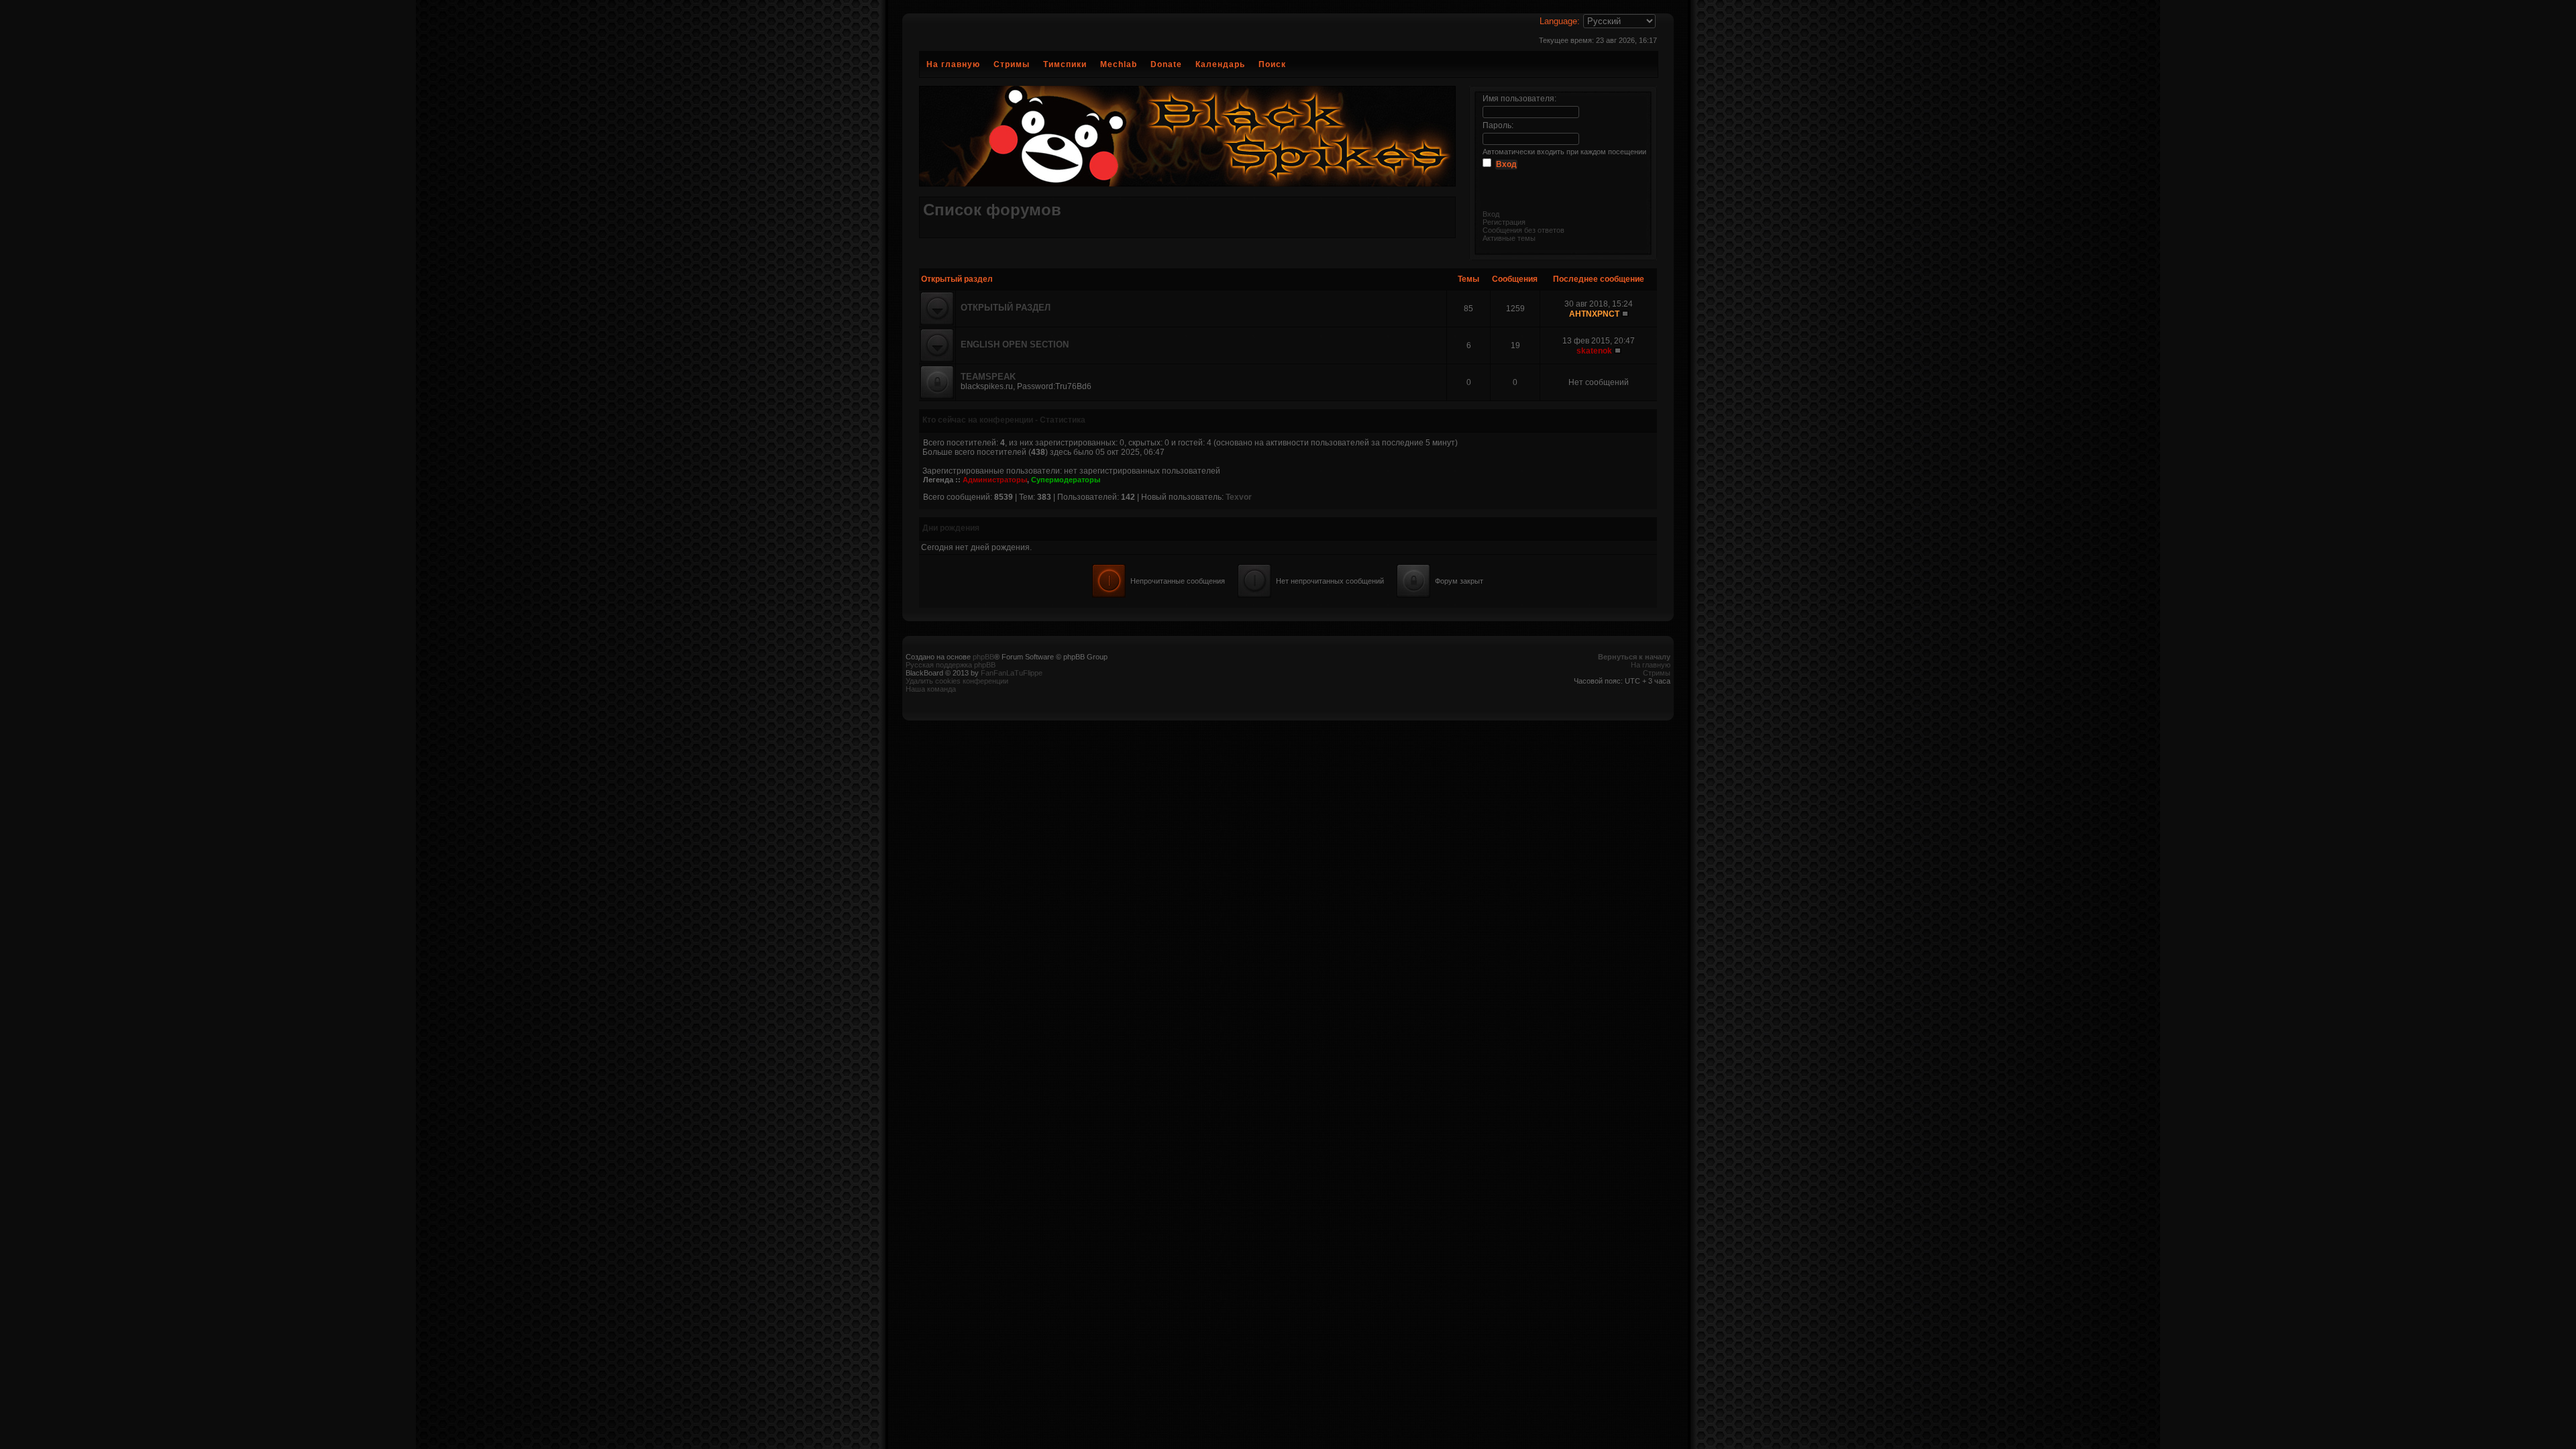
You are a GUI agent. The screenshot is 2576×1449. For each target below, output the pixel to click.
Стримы (1012, 64)
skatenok (1594, 351)
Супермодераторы (1066, 480)
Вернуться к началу (1634, 657)
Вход (1491, 214)
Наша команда (931, 689)
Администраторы (995, 480)
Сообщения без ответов (1523, 230)
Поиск (1272, 64)
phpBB (983, 657)
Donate (1166, 64)
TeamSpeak (988, 377)
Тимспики (1065, 64)
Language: (1560, 21)
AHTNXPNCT (1594, 314)
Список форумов (992, 210)
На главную (953, 64)
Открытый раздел (1006, 308)
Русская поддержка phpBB (951, 665)
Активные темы (1509, 238)
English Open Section (1015, 344)
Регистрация (1504, 222)
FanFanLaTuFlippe (1012, 673)
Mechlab (1119, 64)
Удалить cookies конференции (957, 681)
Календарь (1220, 64)
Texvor (1239, 497)
